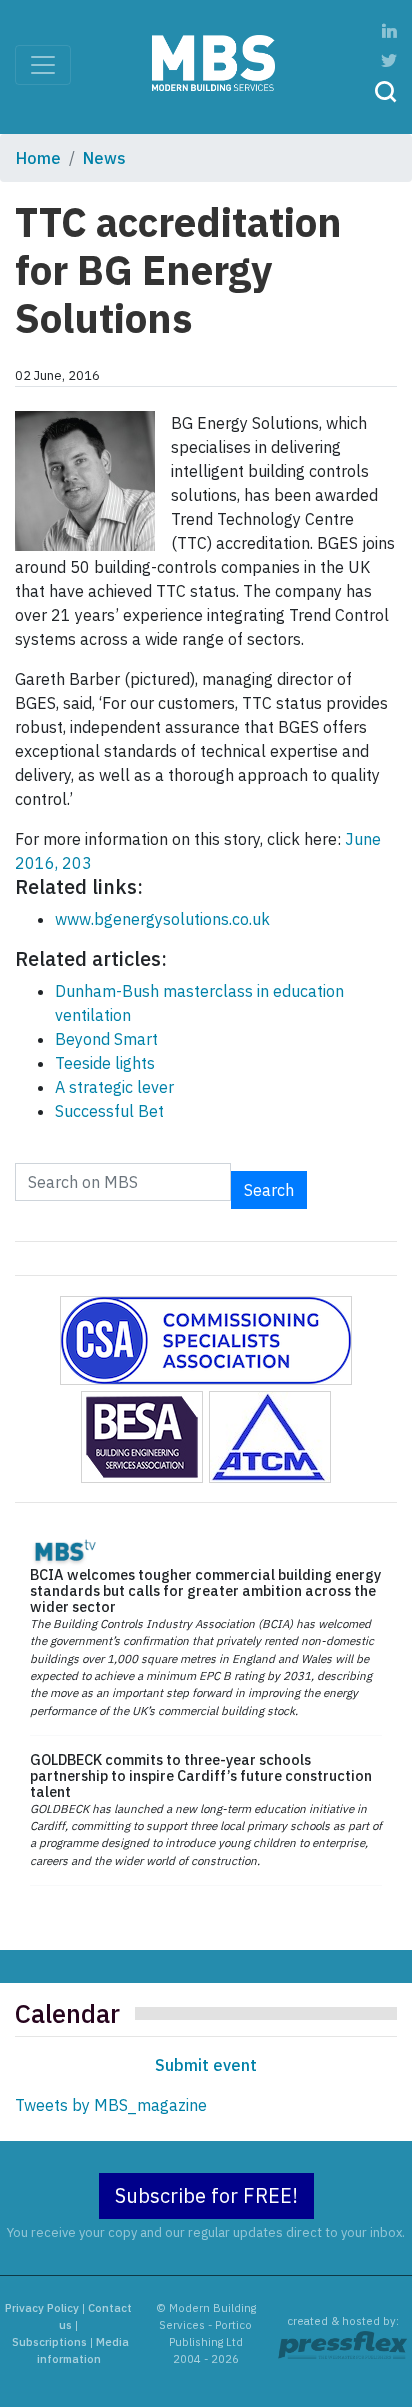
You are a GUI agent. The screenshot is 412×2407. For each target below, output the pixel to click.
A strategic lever (114, 1087)
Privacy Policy (42, 2308)
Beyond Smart (106, 1039)
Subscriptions (49, 2342)
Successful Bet (109, 1111)
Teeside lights (105, 1063)
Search (269, 1190)
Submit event (206, 2065)
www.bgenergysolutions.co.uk (162, 919)
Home (38, 158)
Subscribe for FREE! (206, 2195)
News (104, 158)
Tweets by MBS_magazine (111, 2105)
